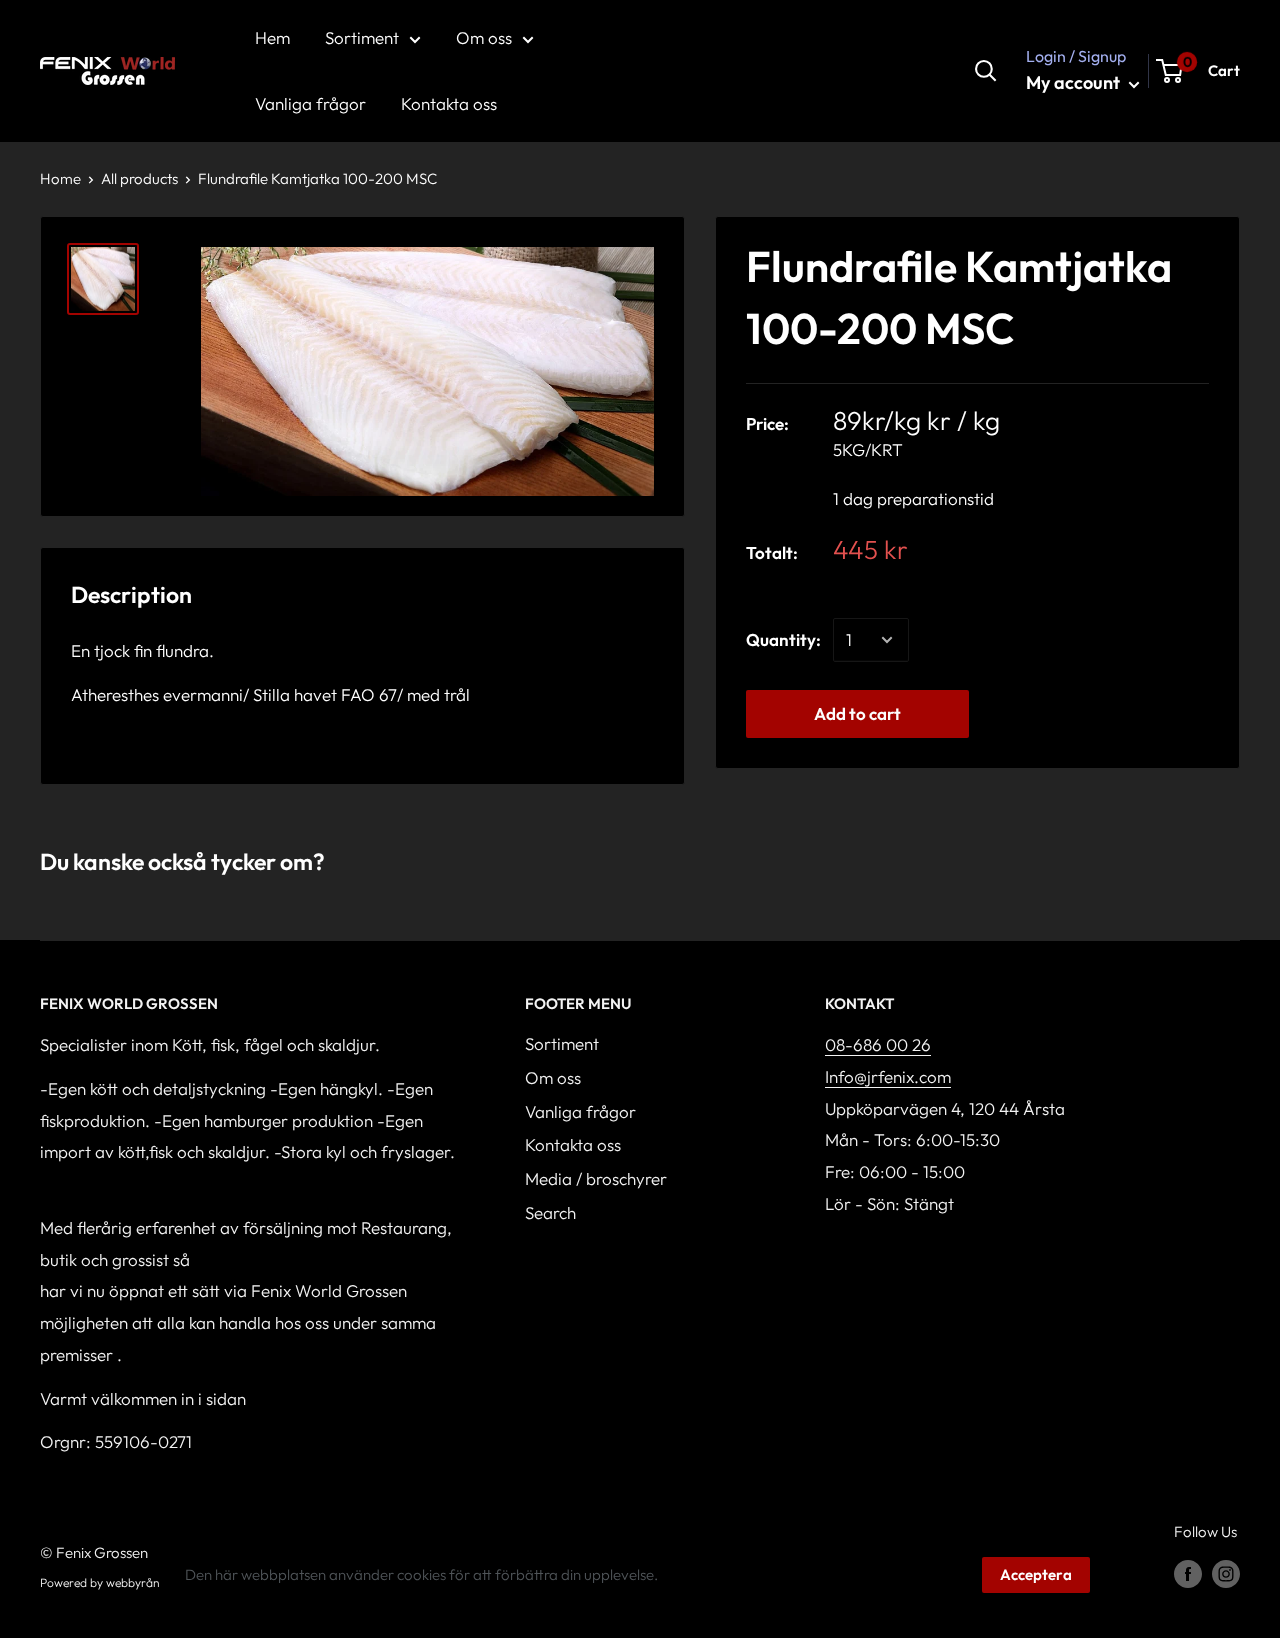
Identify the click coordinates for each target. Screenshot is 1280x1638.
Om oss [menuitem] (484, 37)
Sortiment (562, 1043)
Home (60, 178)
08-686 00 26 (878, 1044)
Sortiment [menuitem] (362, 37)
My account (1075, 82)
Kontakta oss (573, 1144)
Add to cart (857, 713)
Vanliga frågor (580, 1111)
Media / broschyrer (596, 1178)
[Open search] (986, 71)
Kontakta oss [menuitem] (449, 103)
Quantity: (783, 639)
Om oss (553, 1077)
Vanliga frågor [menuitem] (310, 103)
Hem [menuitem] (272, 37)
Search (550, 1212)
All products (139, 178)
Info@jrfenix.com (888, 1076)
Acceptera (1036, 1574)
